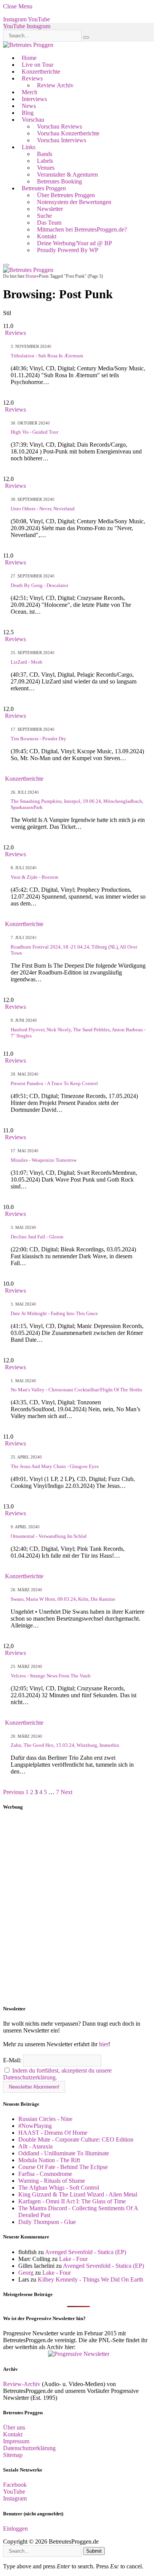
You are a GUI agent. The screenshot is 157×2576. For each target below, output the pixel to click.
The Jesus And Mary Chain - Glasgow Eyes (55, 1466)
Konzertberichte (41, 72)
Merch (30, 92)
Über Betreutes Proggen (66, 195)
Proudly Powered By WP (68, 250)
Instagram (15, 2498)
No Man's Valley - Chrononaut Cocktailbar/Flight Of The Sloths (76, 1390)
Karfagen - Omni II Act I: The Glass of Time (72, 2201)
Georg (26, 2273)
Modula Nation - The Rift (49, 2160)
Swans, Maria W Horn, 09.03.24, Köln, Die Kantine (63, 1599)
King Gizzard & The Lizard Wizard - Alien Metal (78, 2194)
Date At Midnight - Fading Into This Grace (54, 1313)
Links (29, 147)
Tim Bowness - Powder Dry (38, 739)
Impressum (16, 2441)
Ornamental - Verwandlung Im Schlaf (49, 1536)
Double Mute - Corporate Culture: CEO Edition (76, 2139)
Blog (28, 113)
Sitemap (13, 2455)
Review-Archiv (22, 2384)
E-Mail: (13, 2060)
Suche (44, 216)
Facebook (15, 2485)
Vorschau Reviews (59, 126)
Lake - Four (73, 2259)
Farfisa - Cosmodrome (45, 2174)
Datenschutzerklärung (29, 2448)
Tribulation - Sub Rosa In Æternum (47, 356)
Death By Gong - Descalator (39, 585)
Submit (94, 2551)
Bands (45, 154)
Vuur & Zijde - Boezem (34, 877)
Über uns (14, 2427)
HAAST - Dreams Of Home (53, 2133)
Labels (45, 161)
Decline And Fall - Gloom (37, 1237)
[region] (78, 1908)
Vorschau (33, 120)
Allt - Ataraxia (35, 2146)
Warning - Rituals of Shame (52, 2181)
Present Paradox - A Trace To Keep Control (54, 1083)
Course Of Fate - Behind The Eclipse (63, 2167)
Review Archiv (55, 85)
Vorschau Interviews (62, 140)
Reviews (32, 78)
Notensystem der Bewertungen (74, 202)
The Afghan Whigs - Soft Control (59, 2188)
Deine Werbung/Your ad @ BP (74, 243)
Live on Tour (38, 65)
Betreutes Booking (59, 181)
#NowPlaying (35, 2126)
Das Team (49, 223)
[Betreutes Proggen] (28, 45)
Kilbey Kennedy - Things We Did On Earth (91, 2279)
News (29, 106)
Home (29, 58)
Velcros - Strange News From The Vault (51, 1676)
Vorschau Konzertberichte (68, 133)
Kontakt (47, 236)
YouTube (14, 2492)
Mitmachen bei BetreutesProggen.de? (82, 229)
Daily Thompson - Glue (47, 2222)
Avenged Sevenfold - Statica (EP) (86, 2252)
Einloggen (15, 2529)
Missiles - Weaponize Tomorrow (44, 1160)
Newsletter (50, 209)
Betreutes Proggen (44, 188)
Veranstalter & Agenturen (67, 174)
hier (104, 2044)
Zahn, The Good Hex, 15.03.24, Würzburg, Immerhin (65, 1745)
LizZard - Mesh (26, 662)
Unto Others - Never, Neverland (43, 509)
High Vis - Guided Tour (34, 432)
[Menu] (6, 265)
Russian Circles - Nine (45, 2119)
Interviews (34, 99)
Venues (46, 168)
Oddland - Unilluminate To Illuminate (64, 2153)
